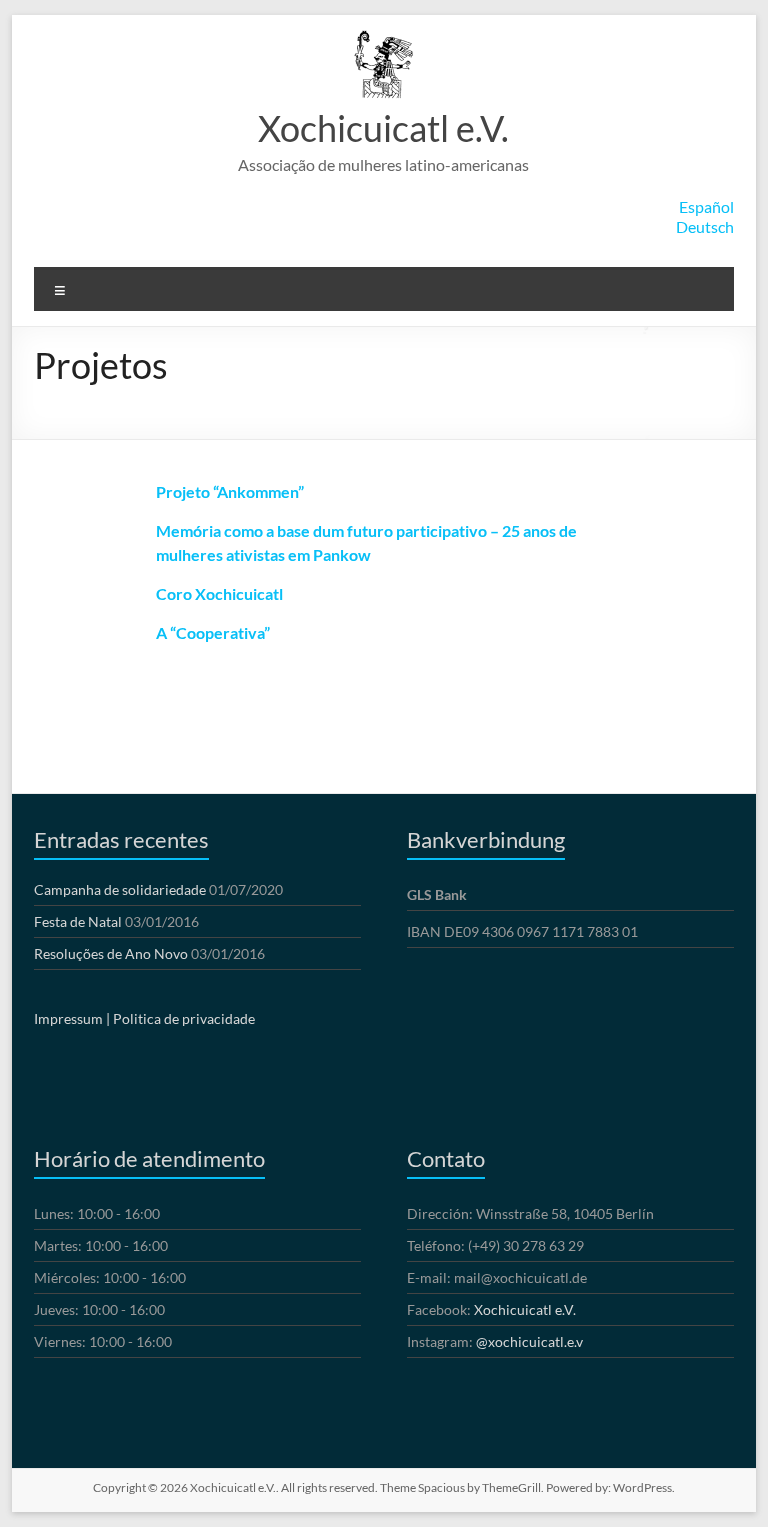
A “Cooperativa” (213, 632)
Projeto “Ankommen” (230, 491)
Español (706, 206)
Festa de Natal (78, 921)
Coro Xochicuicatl (219, 593)
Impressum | (72, 1018)
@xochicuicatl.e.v (529, 1341)
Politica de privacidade (184, 1018)
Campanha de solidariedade (120, 889)
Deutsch (705, 226)
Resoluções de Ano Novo (111, 953)
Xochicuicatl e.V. (383, 128)
